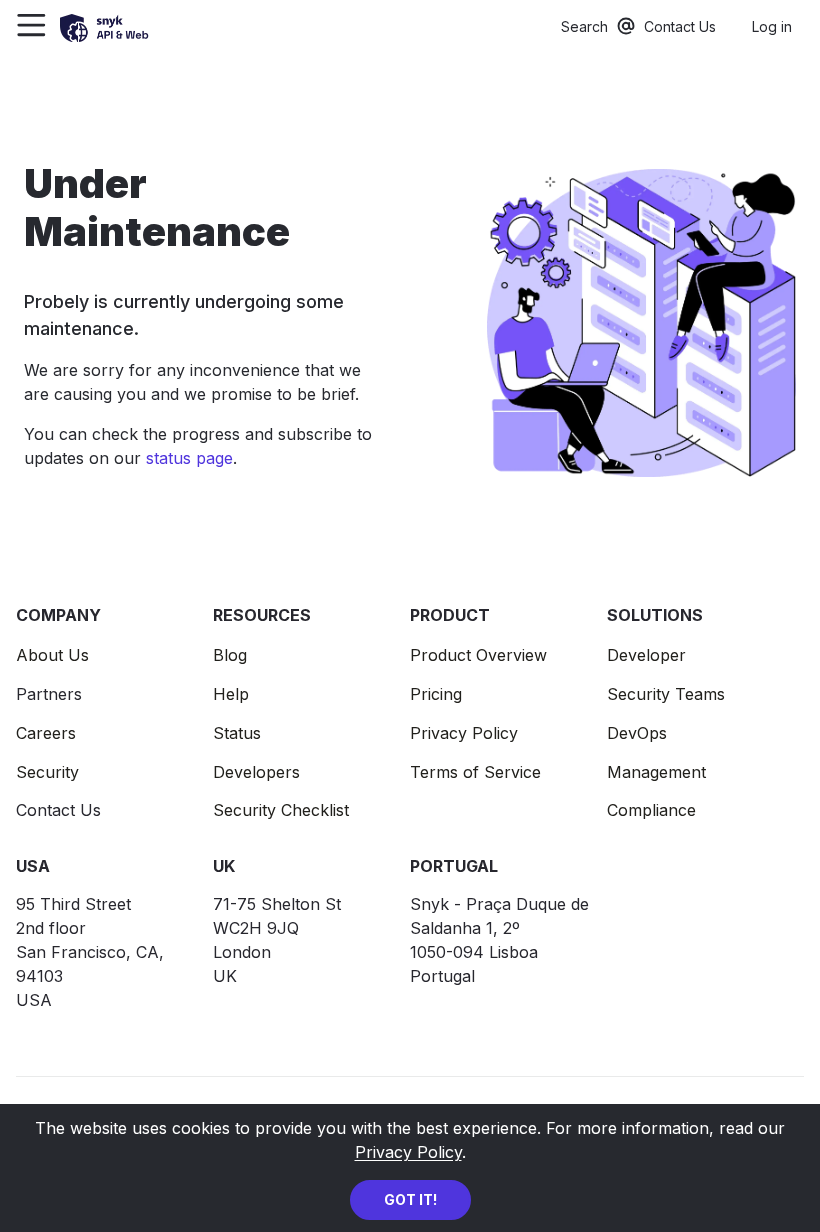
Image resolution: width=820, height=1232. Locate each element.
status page (189, 458)
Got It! (410, 1199)
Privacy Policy (408, 1152)
